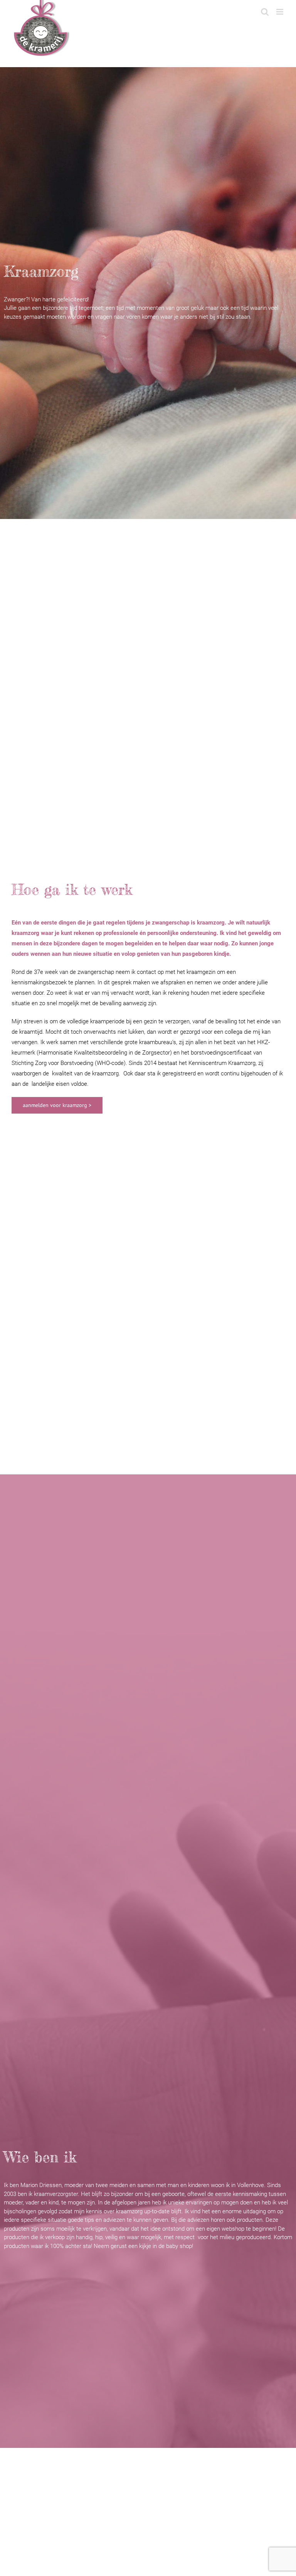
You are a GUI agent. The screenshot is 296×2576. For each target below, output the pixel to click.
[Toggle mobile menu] (280, 8)
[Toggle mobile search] (265, 8)
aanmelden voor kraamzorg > (57, 1105)
